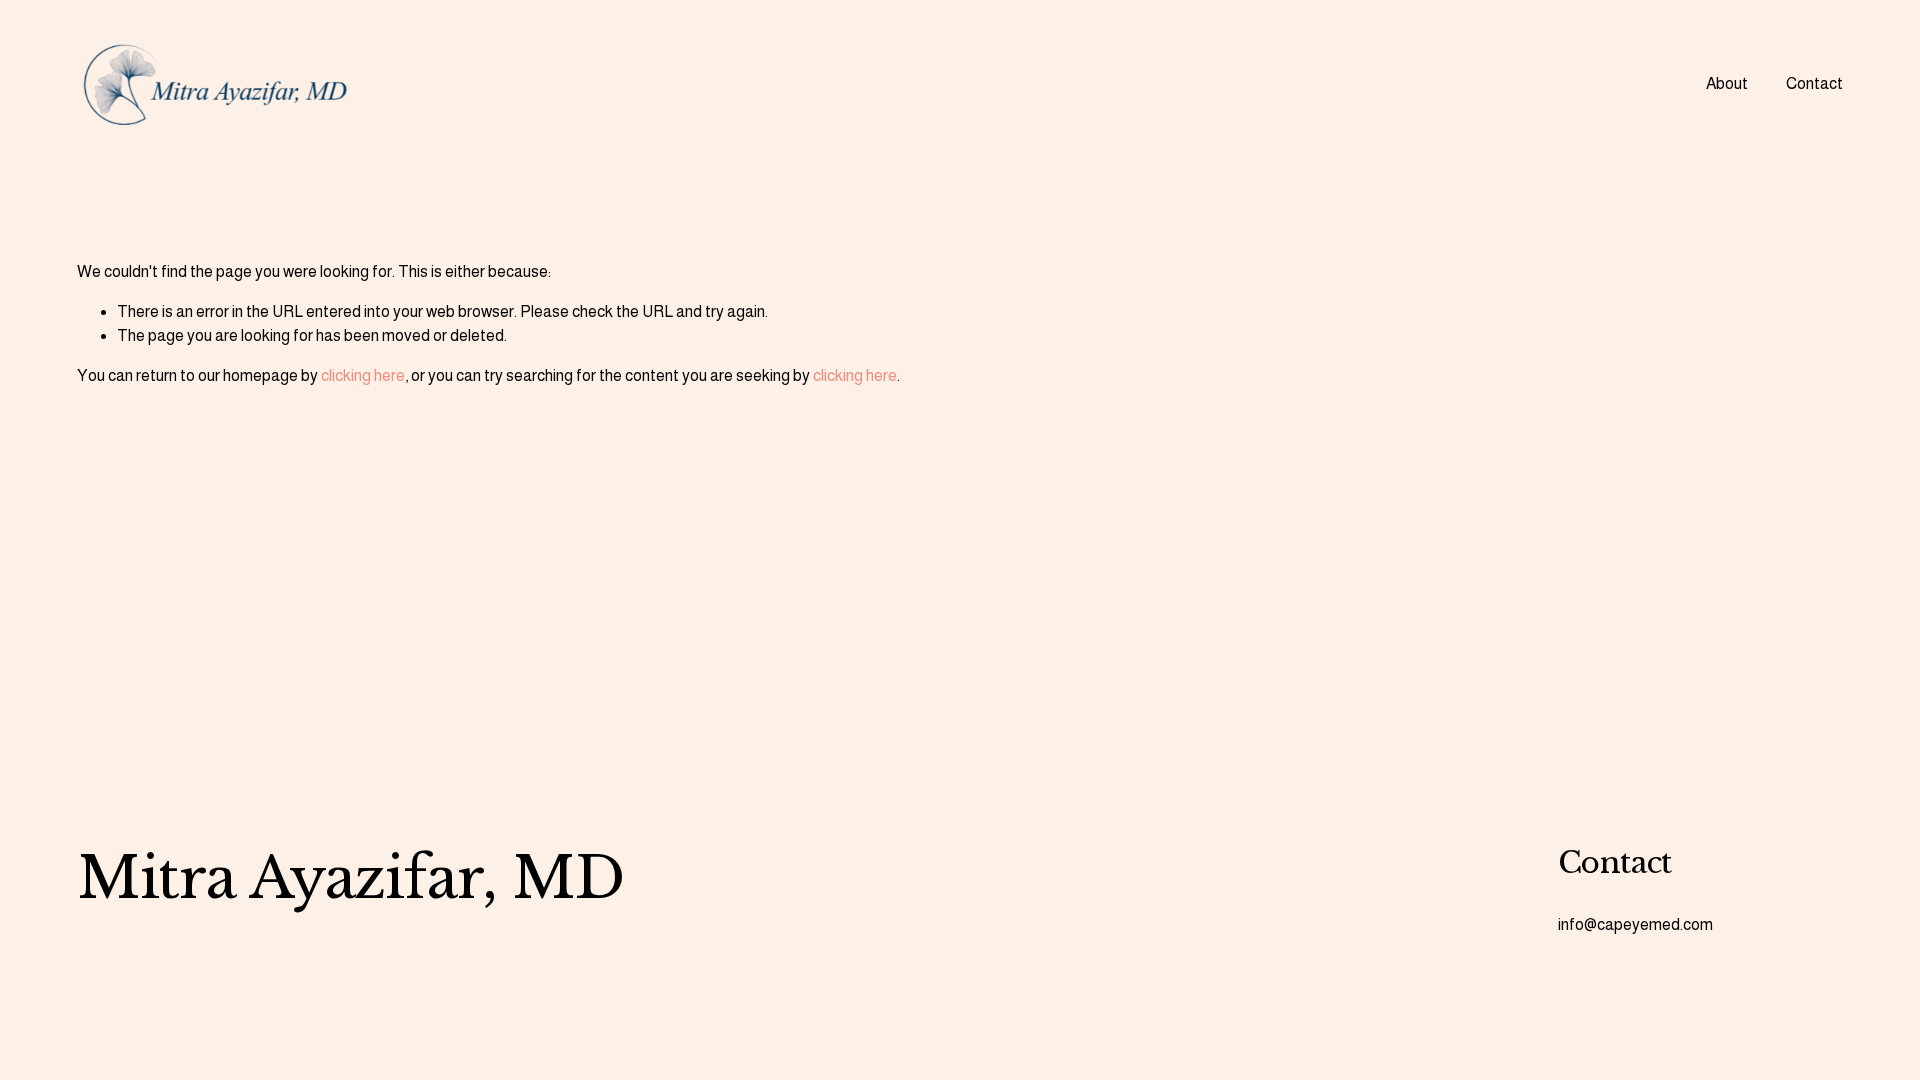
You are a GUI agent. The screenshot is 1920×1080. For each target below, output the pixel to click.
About (1727, 83)
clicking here (363, 375)
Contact (1814, 83)
